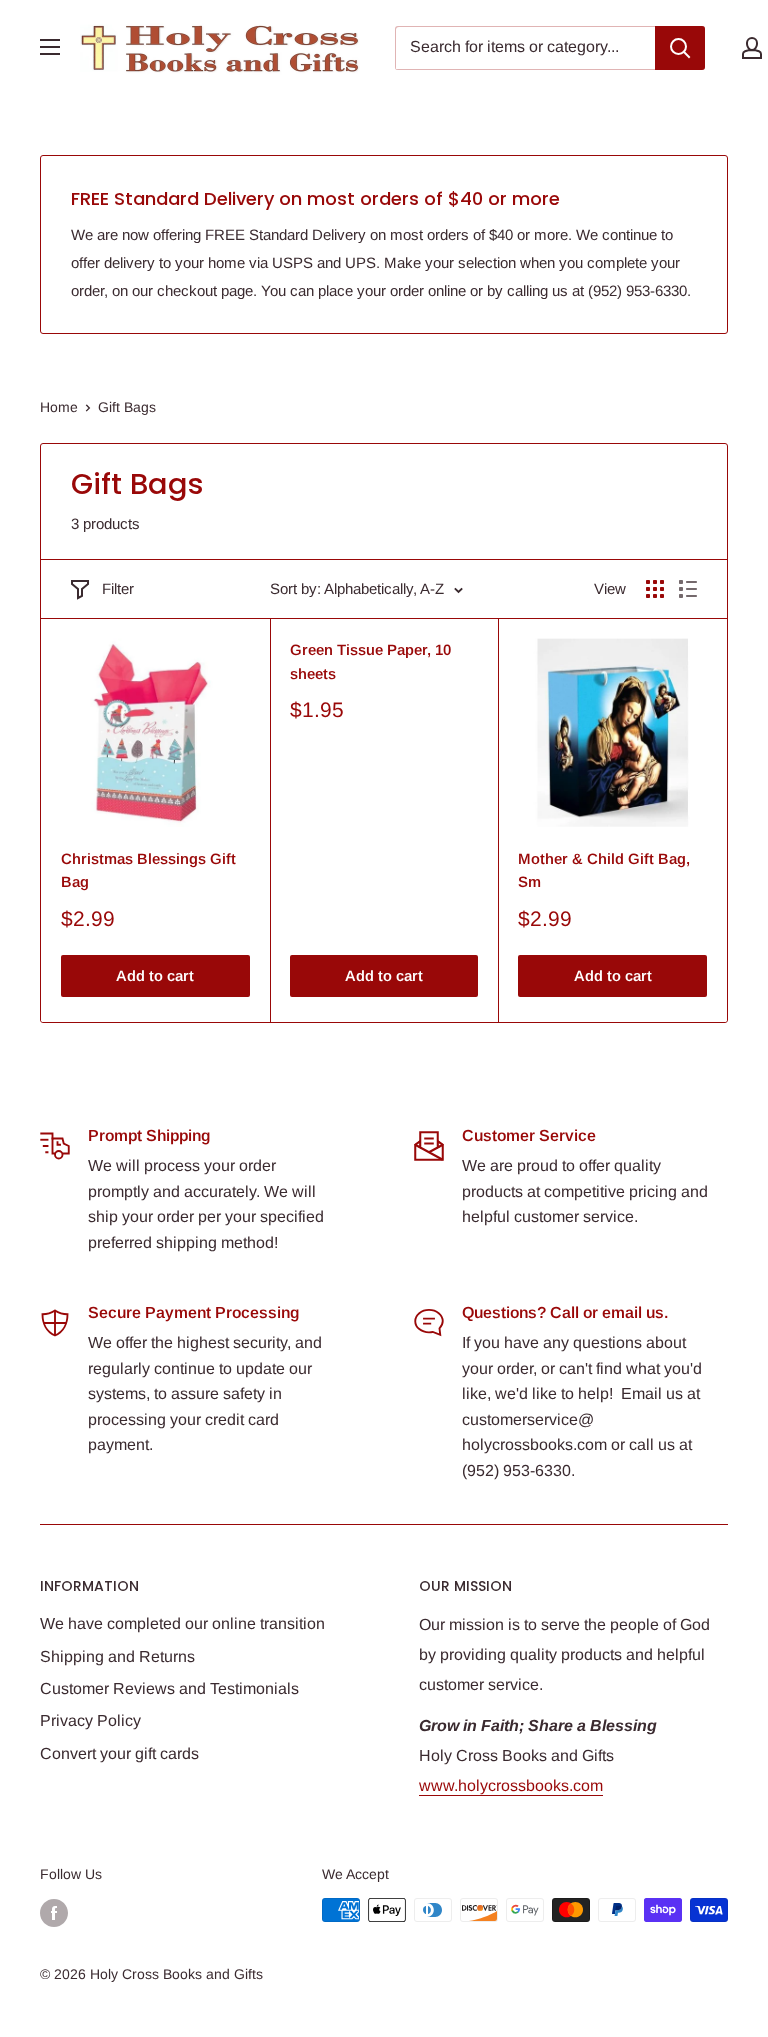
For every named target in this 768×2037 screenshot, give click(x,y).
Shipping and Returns (117, 1656)
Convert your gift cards (119, 1753)
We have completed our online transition (182, 1623)
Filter (118, 588)
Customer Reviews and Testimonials (169, 1688)
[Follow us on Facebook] (54, 1912)
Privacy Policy (90, 1720)
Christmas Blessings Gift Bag (148, 870)
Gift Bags (127, 407)
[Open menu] (50, 47)
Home (59, 407)
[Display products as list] (688, 589)
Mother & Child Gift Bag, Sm (604, 870)
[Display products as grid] (655, 589)
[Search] (680, 48)
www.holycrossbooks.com (511, 1785)
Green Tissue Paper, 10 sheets (370, 661)
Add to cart (155, 975)
